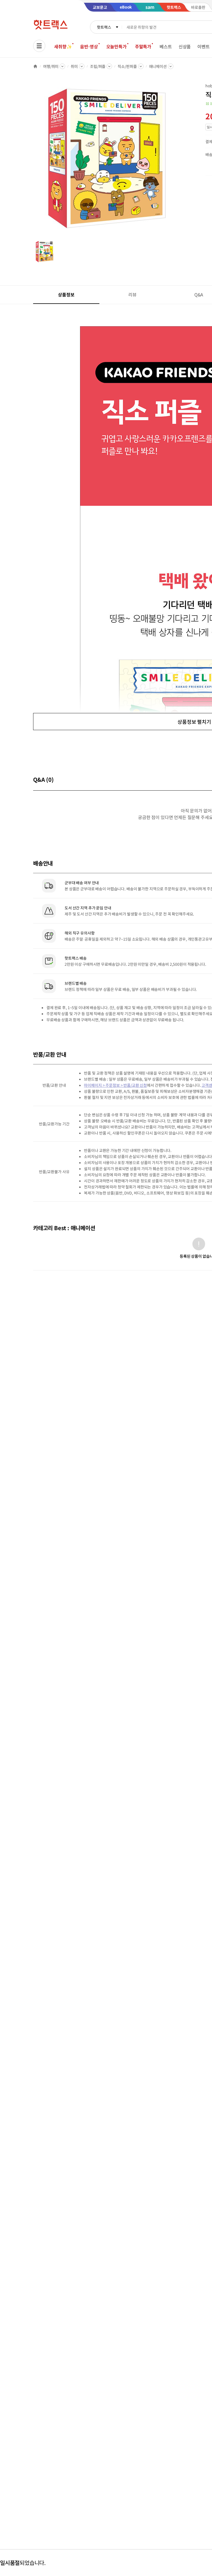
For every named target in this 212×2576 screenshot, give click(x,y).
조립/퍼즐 (98, 66)
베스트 (166, 46)
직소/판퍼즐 (127, 66)
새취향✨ (63, 46)
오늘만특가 (116, 46)
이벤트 (204, 46)
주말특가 (143, 46)
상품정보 (66, 294)
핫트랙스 (104, 27)
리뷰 (132, 294)
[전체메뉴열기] (39, 46)
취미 (74, 66)
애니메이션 (158, 66)
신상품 (185, 46)
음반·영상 (89, 46)
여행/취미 (51, 66)
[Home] (35, 66)
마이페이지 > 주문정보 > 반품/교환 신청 (115, 1085)
